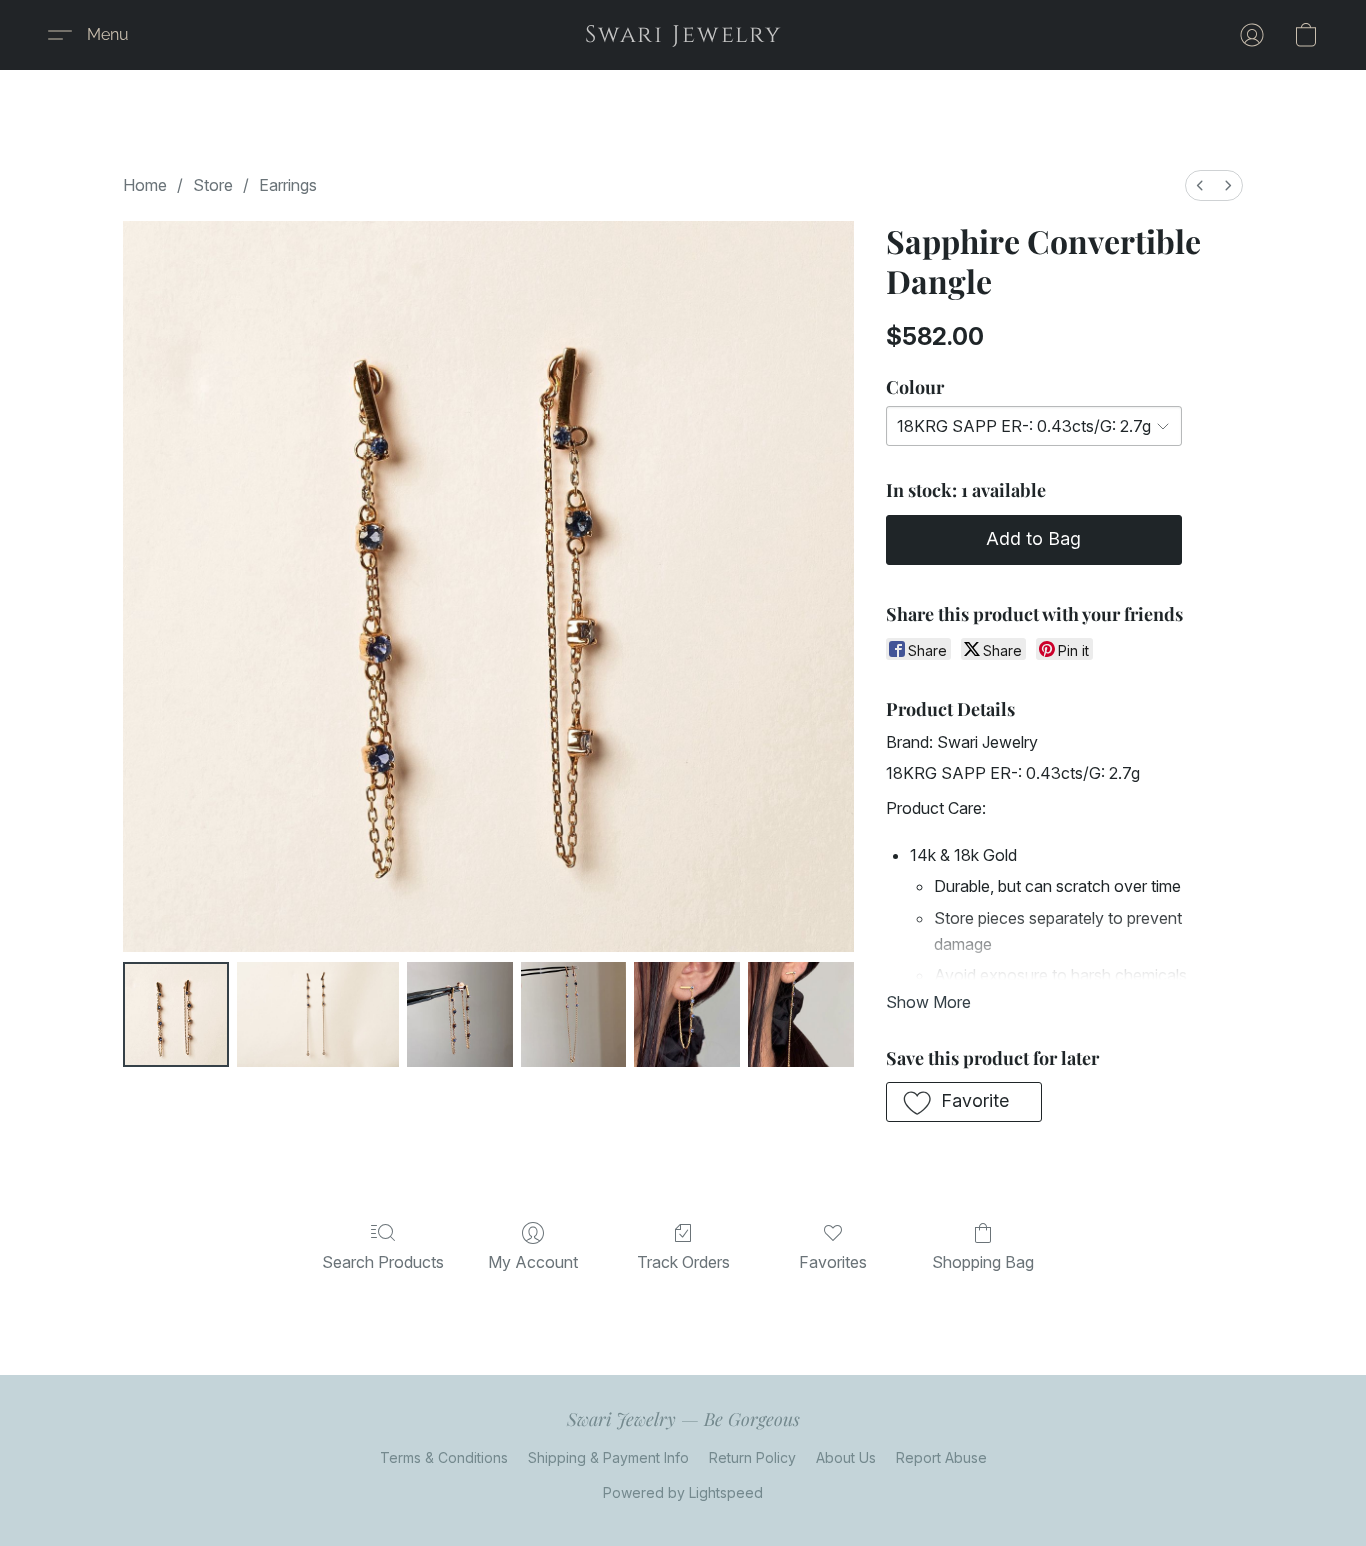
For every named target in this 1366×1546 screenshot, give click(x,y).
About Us (846, 1457)
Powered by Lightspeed (683, 1492)
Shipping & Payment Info (608, 1457)
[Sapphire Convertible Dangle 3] (574, 1015)
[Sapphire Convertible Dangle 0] (176, 1015)
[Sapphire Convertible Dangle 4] (687, 1015)
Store (213, 185)
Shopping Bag (983, 1262)
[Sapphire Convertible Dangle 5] (801, 1015)
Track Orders (683, 1262)
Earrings (288, 185)
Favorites (833, 1262)
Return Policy (752, 1457)
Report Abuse (941, 1457)
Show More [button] (928, 1002)
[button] (683, 35)
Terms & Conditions (444, 1457)
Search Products (383, 1262)
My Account (533, 1262)
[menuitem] (1200, 185)
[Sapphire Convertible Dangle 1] (318, 1015)
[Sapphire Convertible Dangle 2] (460, 1015)
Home (145, 185)
